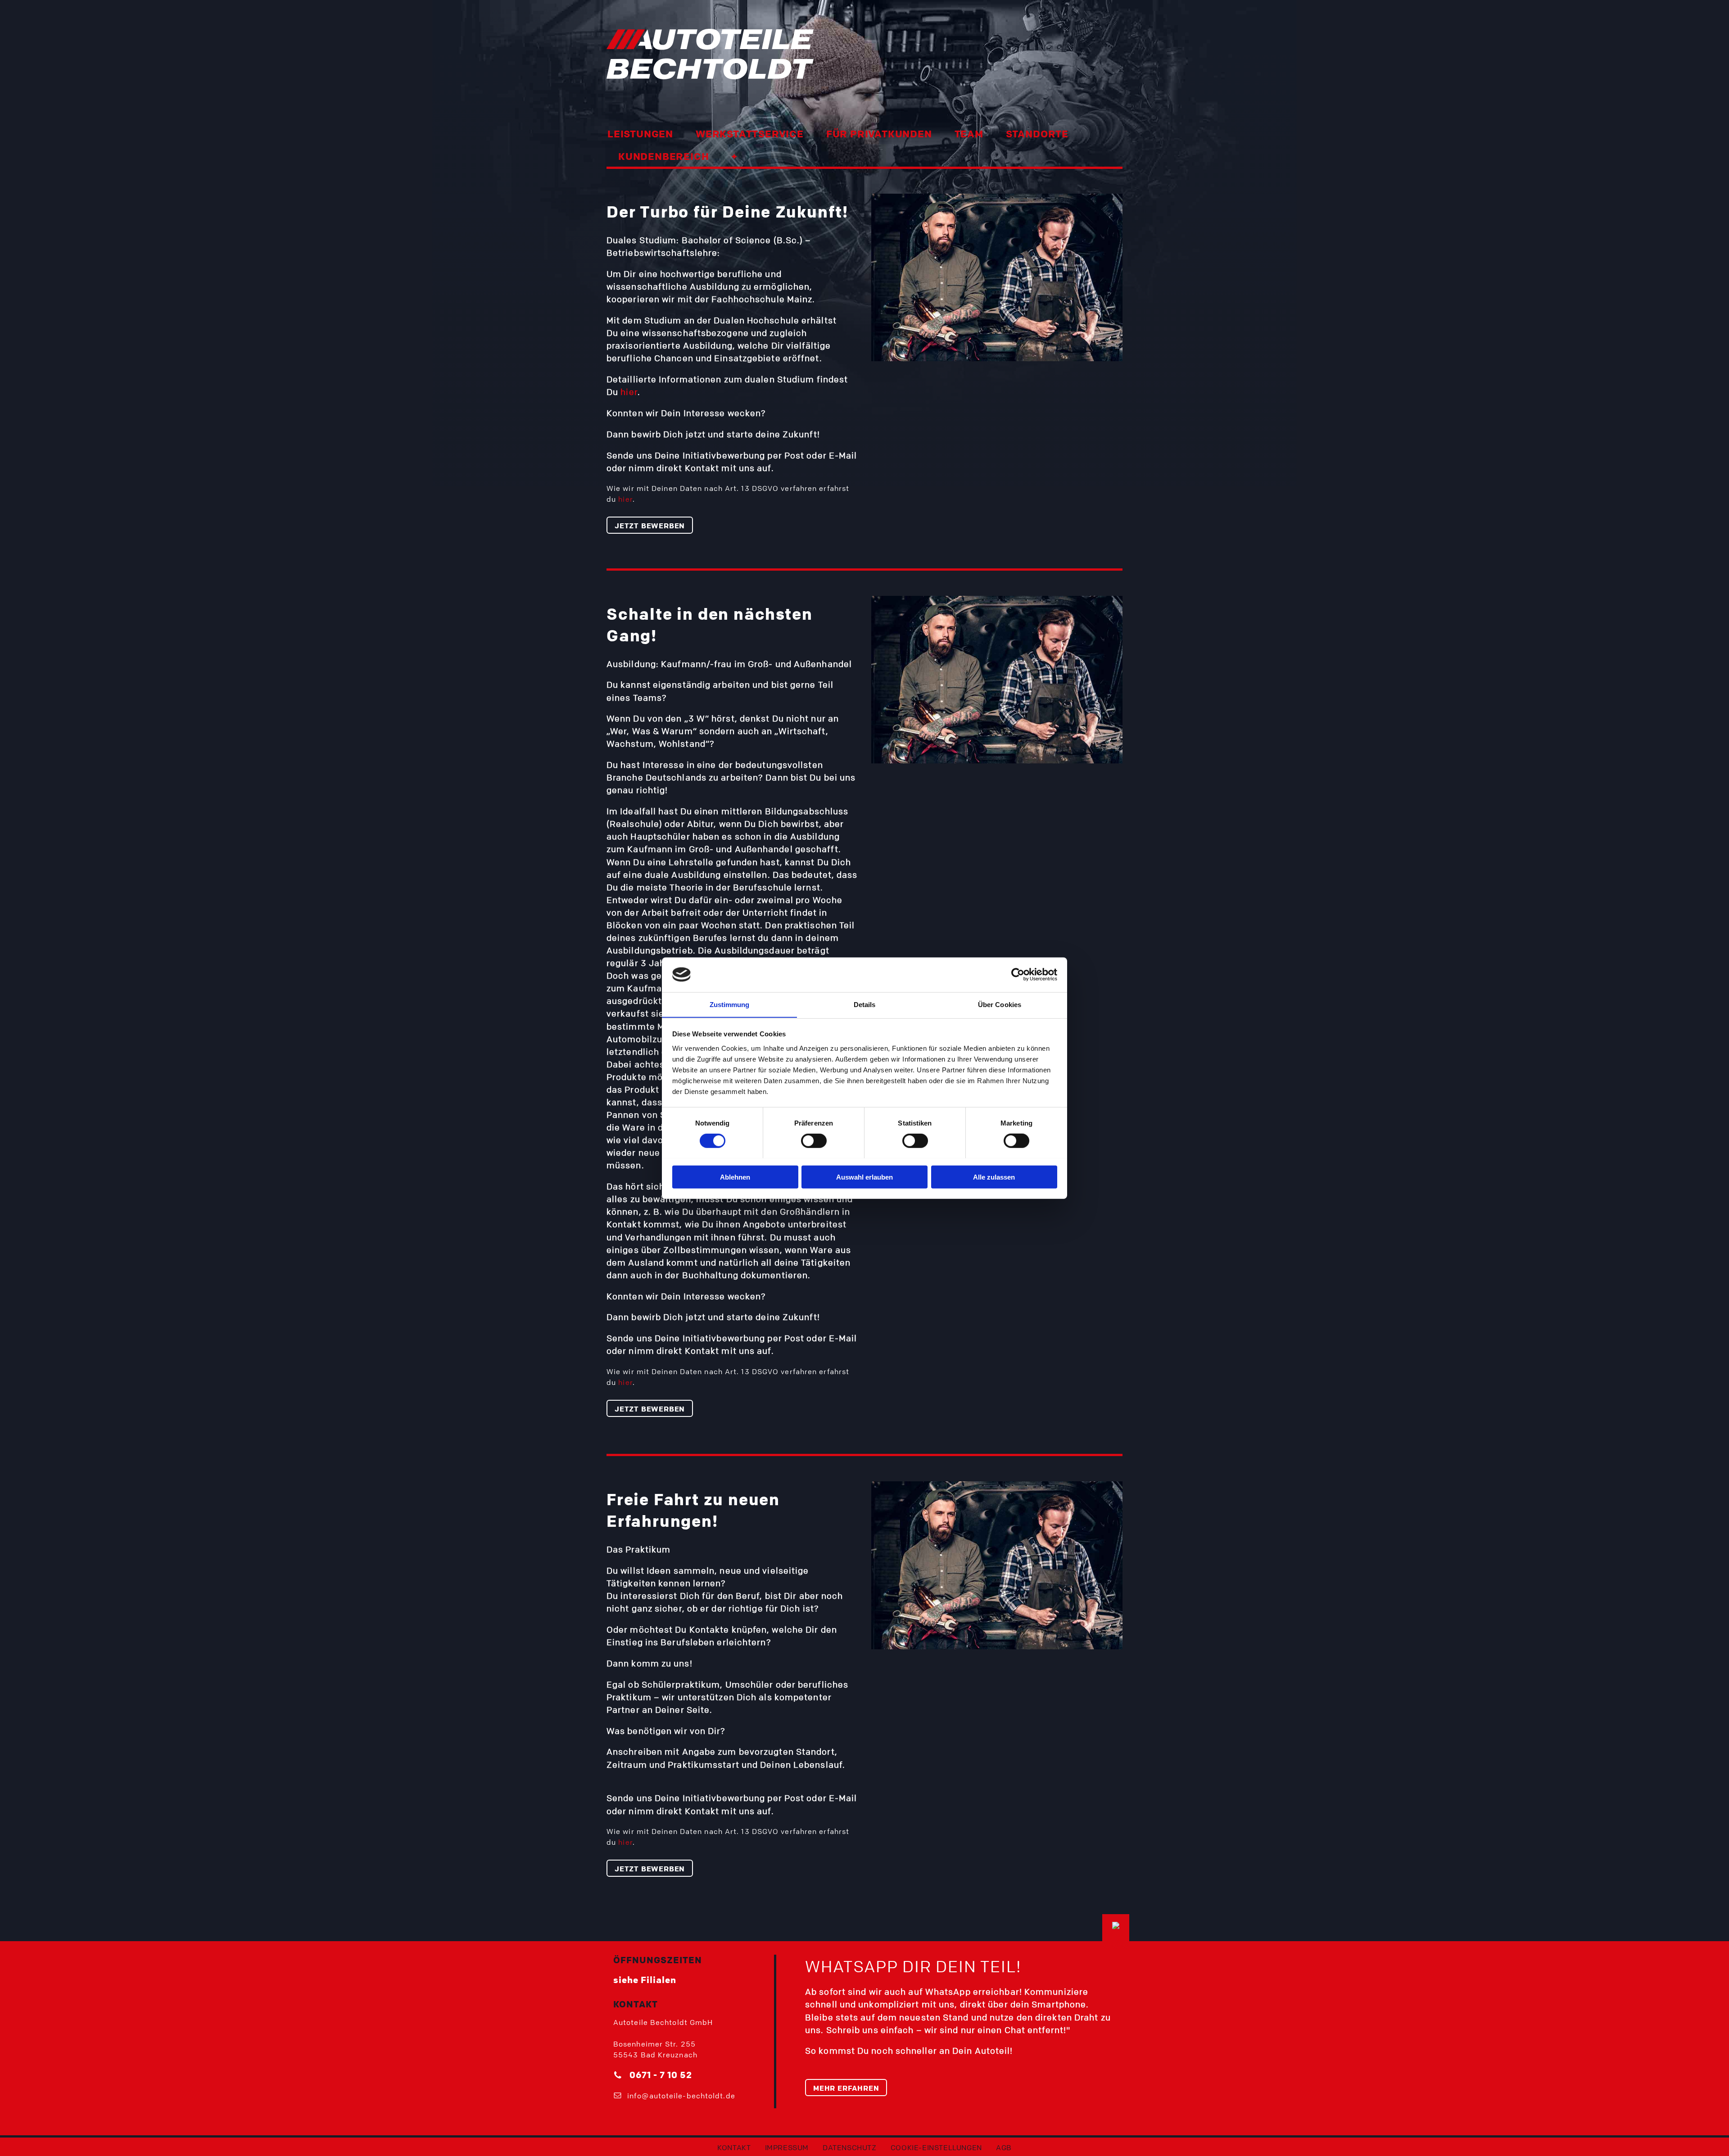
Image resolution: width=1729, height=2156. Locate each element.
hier (629, 392)
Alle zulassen (994, 1177)
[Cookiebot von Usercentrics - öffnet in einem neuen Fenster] (1018, 975)
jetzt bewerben (650, 526)
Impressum (787, 2147)
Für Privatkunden (879, 134)
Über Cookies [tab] (1000, 1004)
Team (969, 134)
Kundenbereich (663, 156)
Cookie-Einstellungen (936, 2147)
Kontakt (734, 2147)
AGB (1004, 2147)
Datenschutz (850, 2147)
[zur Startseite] (732, 54)
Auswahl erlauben (864, 1177)
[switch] (814, 1140)
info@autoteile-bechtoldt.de (681, 2096)
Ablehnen (735, 1177)
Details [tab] (865, 1004)
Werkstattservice (750, 134)
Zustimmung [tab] (730, 1004)
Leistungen (640, 134)
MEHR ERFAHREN (846, 2088)
